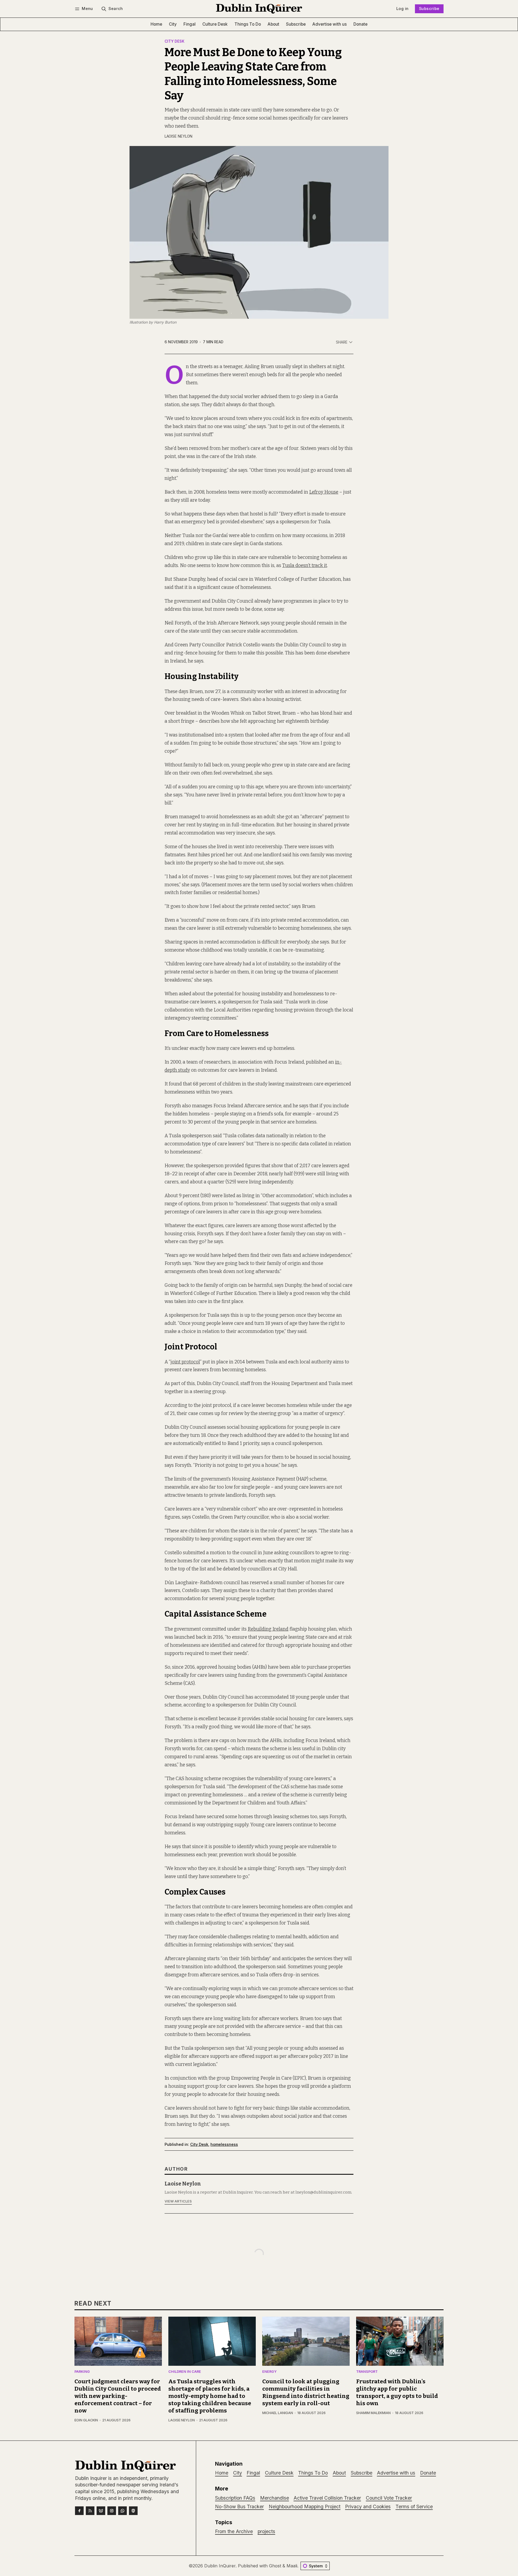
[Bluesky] (101, 2511)
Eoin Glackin (86, 2420)
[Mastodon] (133, 2511)
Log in (402, 9)
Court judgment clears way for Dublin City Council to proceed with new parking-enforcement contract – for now (118, 2396)
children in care (185, 2372)
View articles (178, 2201)
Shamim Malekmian (373, 2413)
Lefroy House (324, 492)
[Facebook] (79, 2511)
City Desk (175, 42)
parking (82, 2372)
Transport (367, 2372)
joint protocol (185, 1362)
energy (269, 2372)
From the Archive (234, 2531)
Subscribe (429, 9)
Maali (292, 2566)
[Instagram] (112, 2511)
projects (266, 2531)
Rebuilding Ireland (268, 1629)
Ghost (275, 2566)
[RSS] (90, 2511)
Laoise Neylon (178, 136)
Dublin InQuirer (220, 2566)
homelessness (224, 2144)
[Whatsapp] (122, 2511)
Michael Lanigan (278, 2413)
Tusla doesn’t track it (305, 566)
